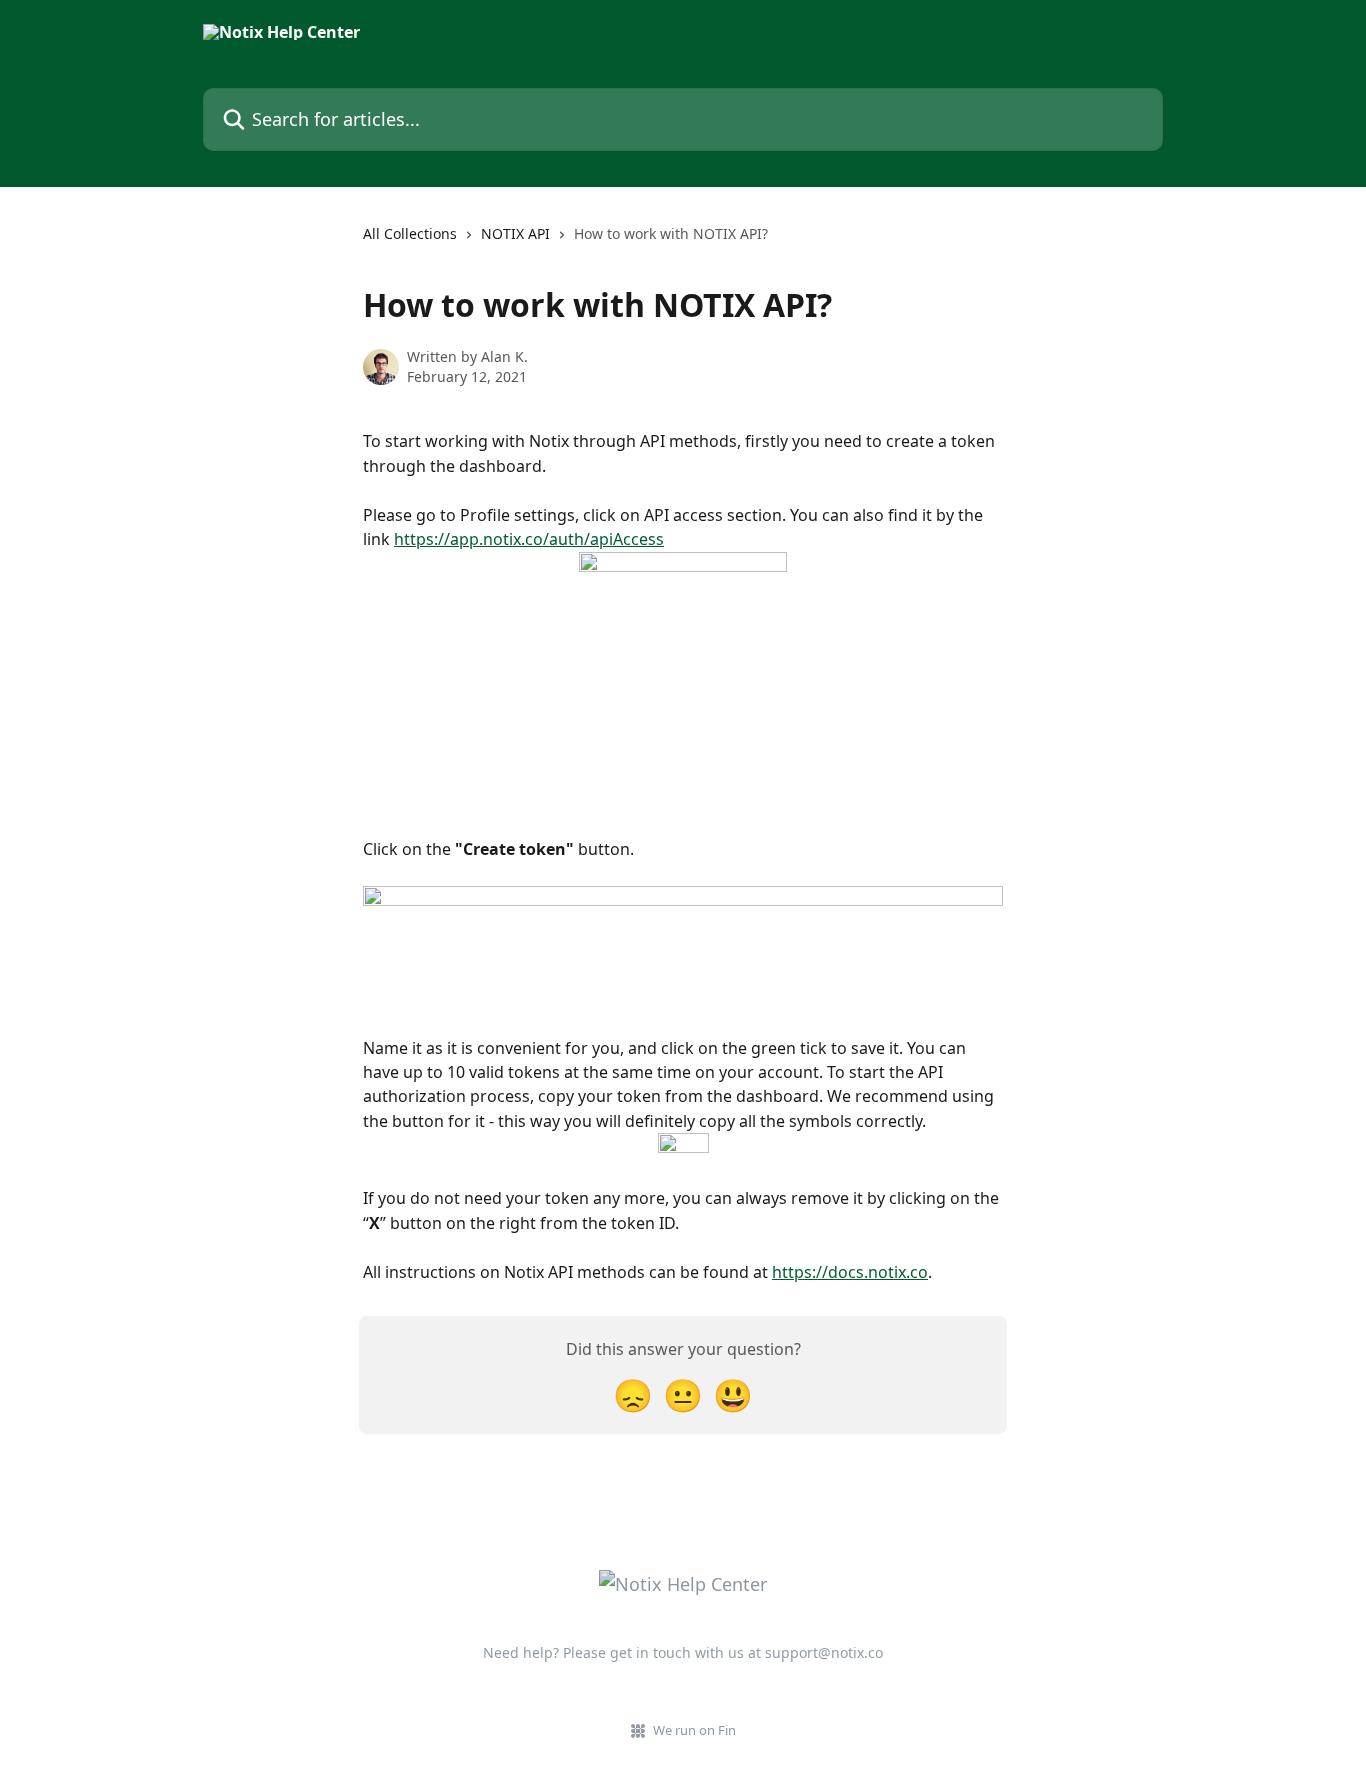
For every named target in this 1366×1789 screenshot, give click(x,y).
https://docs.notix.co (850, 1272)
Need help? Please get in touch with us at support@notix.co (683, 1652)
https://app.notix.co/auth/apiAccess (529, 539)
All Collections (410, 233)
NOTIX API (515, 233)
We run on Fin (694, 1730)
